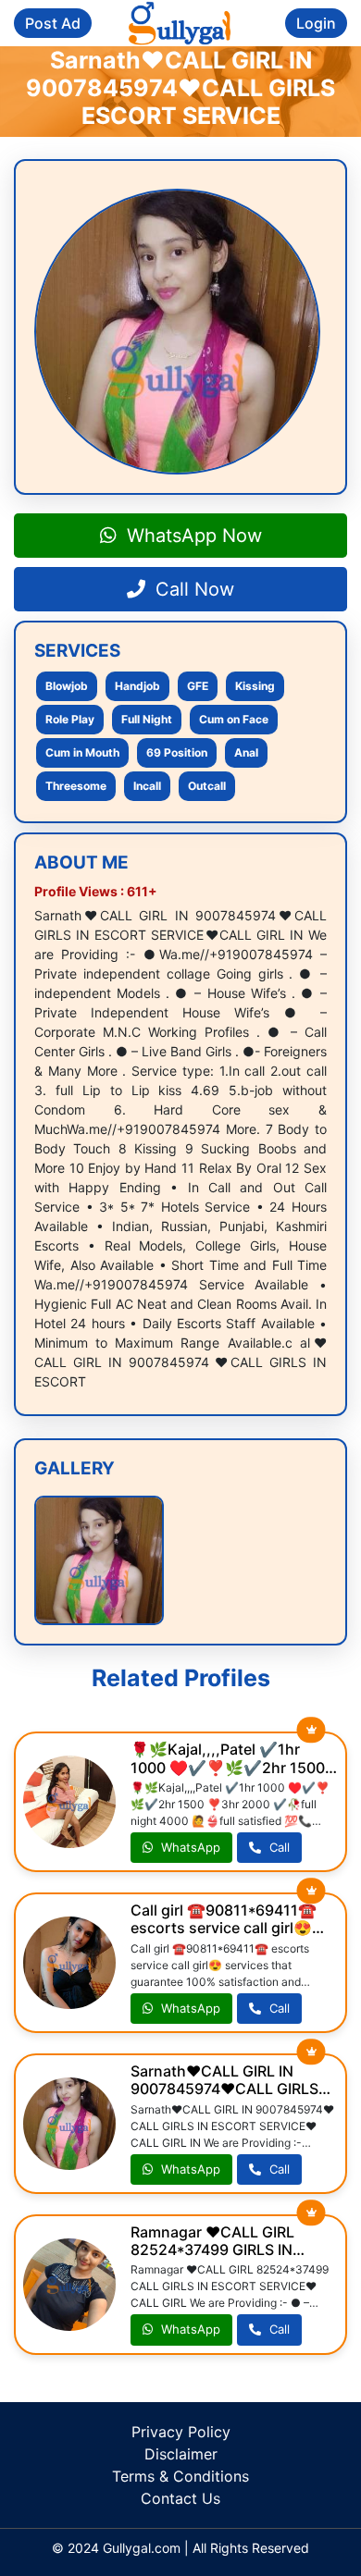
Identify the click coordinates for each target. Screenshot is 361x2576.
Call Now (192, 589)
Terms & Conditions (180, 2476)
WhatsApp (189, 1847)
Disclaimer (181, 2454)
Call (278, 1847)
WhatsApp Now (192, 536)
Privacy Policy (181, 2432)
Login (316, 23)
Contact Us (180, 2498)
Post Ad (53, 23)
